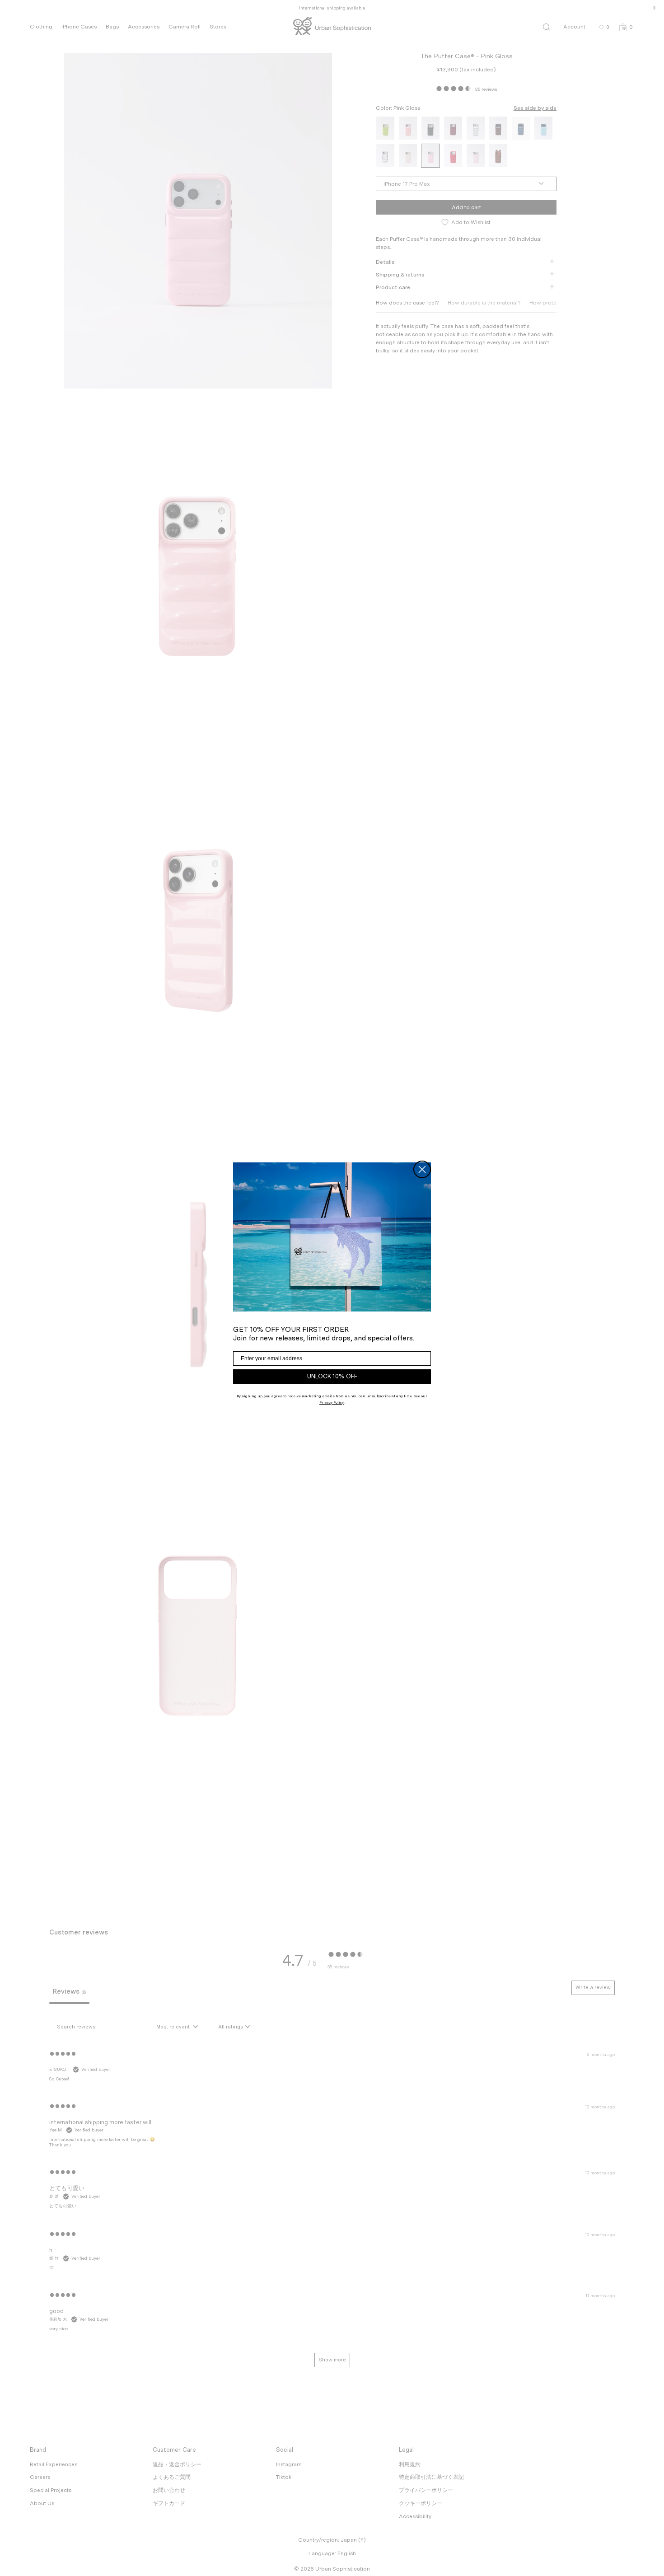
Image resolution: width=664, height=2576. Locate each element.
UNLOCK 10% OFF (332, 1376)
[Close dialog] (422, 1169)
